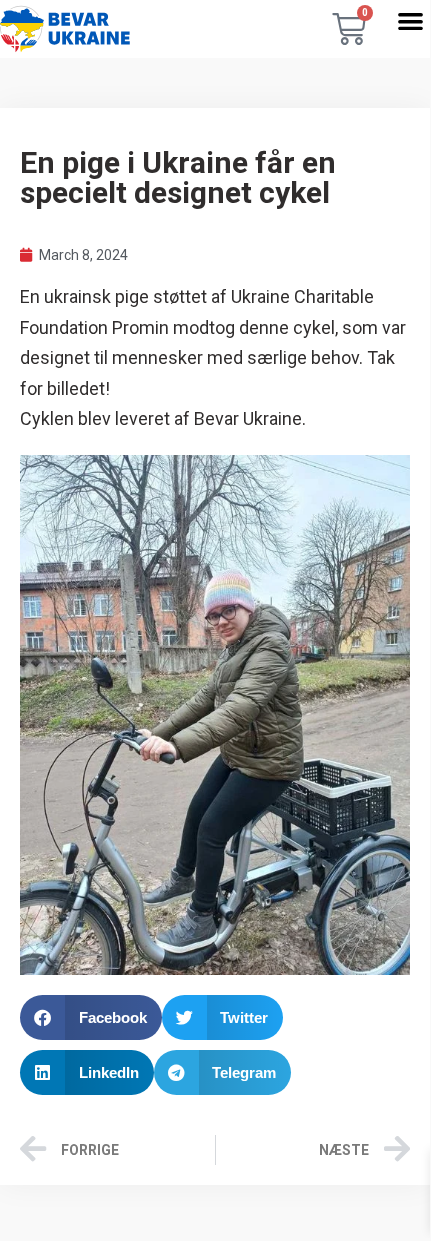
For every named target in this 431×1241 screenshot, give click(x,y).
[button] (410, 20)
